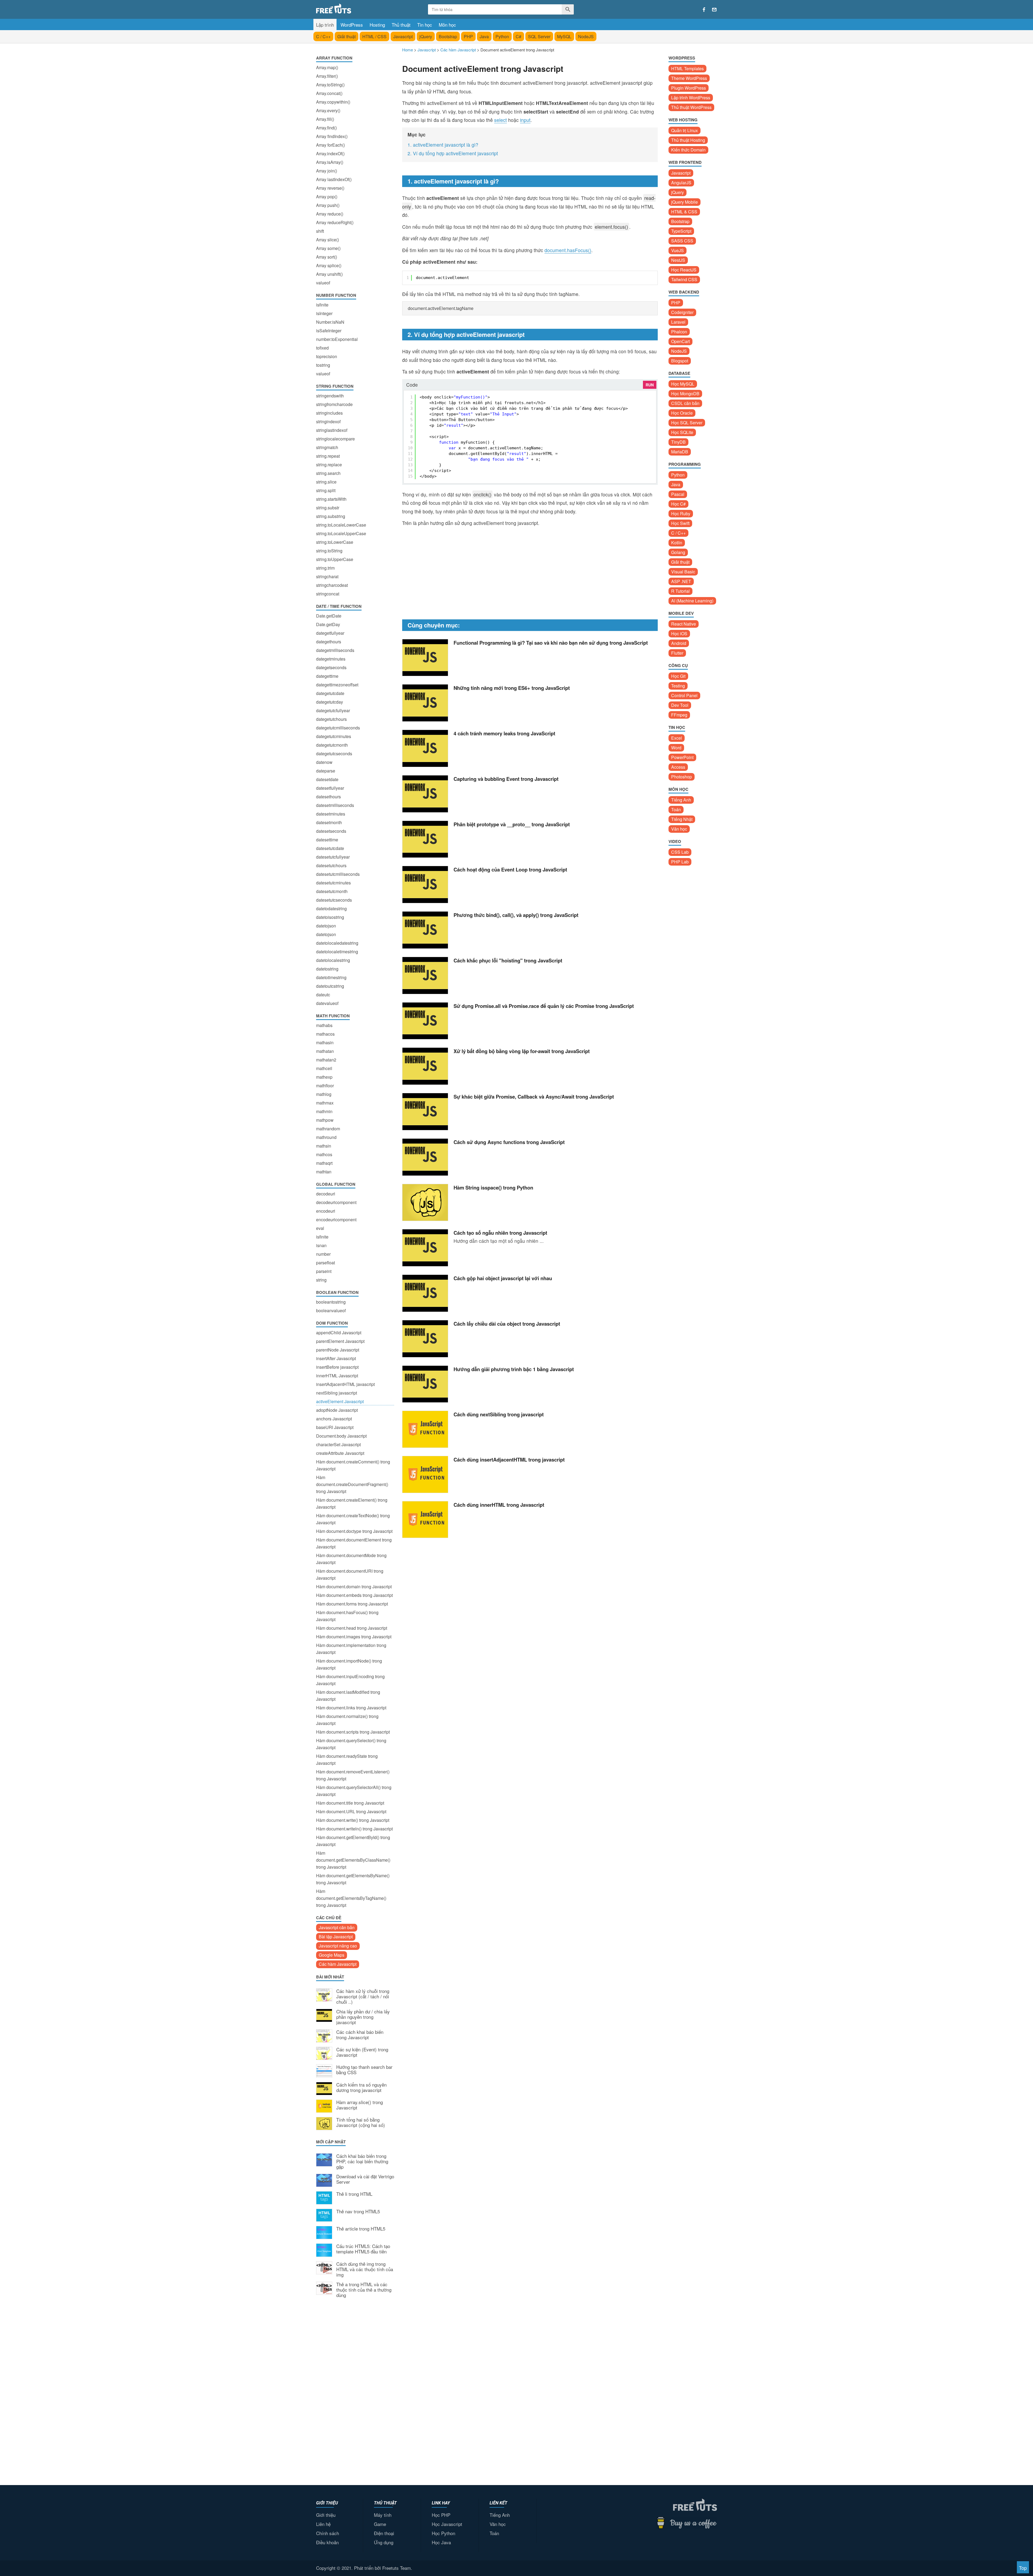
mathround (326, 1137)
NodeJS (586, 36)
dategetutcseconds (334, 754)
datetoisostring (330, 917)
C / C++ (323, 36)
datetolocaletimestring (337, 952)
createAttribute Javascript (340, 1453)
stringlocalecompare (335, 439)
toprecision (327, 356)
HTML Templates (687, 68)
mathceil (324, 1068)
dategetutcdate (330, 693)
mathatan (325, 1051)
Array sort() (327, 257)
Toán (676, 809)
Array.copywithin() (333, 102)
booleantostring (331, 1302)
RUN (650, 385)
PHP (468, 36)
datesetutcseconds (334, 900)
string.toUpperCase (335, 559)
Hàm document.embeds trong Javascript (354, 1595)
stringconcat (328, 594)
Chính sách (328, 2533)
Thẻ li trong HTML (354, 2194)
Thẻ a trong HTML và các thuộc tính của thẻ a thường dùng (364, 2290)
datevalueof (327, 1003)
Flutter (677, 653)
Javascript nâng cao (338, 1946)
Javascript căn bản (337, 1927)
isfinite (322, 305)
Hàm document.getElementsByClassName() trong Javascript (353, 1860)
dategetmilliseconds (335, 650)
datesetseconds (331, 831)
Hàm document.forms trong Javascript (352, 1604)
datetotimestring (331, 977)
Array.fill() (325, 119)
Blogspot (680, 361)
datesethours (328, 797)
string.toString (329, 551)
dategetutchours (331, 719)
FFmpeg (679, 715)
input (525, 120)
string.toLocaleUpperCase (341, 533)
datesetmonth (329, 822)
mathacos (325, 1034)
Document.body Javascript (341, 1436)
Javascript (403, 36)
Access (678, 767)
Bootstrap (448, 36)
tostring (323, 365)
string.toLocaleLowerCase (341, 525)
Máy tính (383, 2515)
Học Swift (680, 523)
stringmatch (327, 447)
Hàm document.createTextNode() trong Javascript (353, 1519)
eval (320, 1228)
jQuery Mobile (684, 202)
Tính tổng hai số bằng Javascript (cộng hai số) (361, 2123)
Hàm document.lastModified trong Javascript (348, 1695)
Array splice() (329, 265)
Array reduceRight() (335, 222)
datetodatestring (331, 908)
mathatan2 (326, 1060)
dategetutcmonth (332, 745)
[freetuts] (357, 8)
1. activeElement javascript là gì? (443, 145)
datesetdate (327, 779)
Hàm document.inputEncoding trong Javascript (350, 1680)
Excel (677, 738)
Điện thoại (384, 2533)
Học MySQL (683, 384)
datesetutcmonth (332, 891)
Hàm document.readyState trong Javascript (347, 1760)
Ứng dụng (384, 2542)
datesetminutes (331, 814)
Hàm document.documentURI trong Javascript (350, 1574)
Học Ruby (681, 514)
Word (676, 748)
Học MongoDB (685, 394)
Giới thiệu (326, 2515)
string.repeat (328, 456)
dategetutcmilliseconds (338, 728)
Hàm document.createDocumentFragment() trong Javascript (352, 1484)
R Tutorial (680, 591)
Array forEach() (330, 145)
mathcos (324, 1154)
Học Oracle (682, 413)
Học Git (678, 676)
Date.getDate (329, 616)
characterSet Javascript (338, 1444)
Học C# (678, 504)
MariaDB (680, 452)
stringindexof (328, 421)
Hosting (377, 25)
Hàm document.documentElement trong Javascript (354, 1543)
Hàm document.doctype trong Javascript (354, 1531)
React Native (684, 624)
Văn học (679, 829)
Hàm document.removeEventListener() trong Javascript (353, 1775)
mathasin (325, 1042)
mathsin (324, 1146)
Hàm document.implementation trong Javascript (351, 1649)
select (500, 120)
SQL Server (539, 36)
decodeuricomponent (336, 1202)
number (323, 1254)
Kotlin (677, 543)
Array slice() (328, 240)
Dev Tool (680, 705)
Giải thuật (346, 36)
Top (1023, 2568)
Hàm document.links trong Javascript (351, 1708)
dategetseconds (331, 667)
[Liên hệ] (714, 10)
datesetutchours (331, 865)
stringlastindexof (332, 430)
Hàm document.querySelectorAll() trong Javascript (354, 1791)
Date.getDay (328, 624)
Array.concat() (329, 93)
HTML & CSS (684, 212)
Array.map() (327, 67)
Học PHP (441, 2515)
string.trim (325, 568)
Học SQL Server (687, 423)
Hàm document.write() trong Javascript (353, 1820)
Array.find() (326, 128)
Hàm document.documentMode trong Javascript (351, 1559)
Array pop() (327, 197)
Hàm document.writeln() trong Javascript (354, 1829)
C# (519, 36)
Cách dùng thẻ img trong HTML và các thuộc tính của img (365, 2269)
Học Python (443, 2533)
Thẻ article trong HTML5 (361, 2229)
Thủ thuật (401, 25)
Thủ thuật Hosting (688, 140)
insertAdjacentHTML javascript (345, 1384)
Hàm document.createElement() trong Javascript (352, 1503)
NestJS (678, 260)
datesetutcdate (330, 848)
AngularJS (681, 183)
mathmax (325, 1103)
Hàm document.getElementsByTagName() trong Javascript (351, 1898)
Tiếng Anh (681, 800)
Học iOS (679, 634)
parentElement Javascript (340, 1341)
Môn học (447, 25)
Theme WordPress (689, 78)
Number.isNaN (330, 322)
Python (502, 36)
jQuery (426, 36)
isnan (321, 1245)
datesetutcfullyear (333, 857)
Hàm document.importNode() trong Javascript (349, 1664)
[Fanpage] (704, 10)
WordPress (352, 25)
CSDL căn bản (685, 403)
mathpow (325, 1120)
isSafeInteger (329, 331)
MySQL (564, 36)
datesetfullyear (330, 788)
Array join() (327, 171)
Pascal (678, 494)
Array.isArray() (330, 162)
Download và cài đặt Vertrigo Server (365, 2179)
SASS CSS (682, 241)
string (321, 1280)
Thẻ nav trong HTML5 (358, 2212)
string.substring (331, 516)
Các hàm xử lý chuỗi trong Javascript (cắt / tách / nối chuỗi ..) (363, 1997)
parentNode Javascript (338, 1350)
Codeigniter (682, 312)
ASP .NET (681, 581)
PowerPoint (682, 757)
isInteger (324, 313)
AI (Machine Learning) (692, 601)
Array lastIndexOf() (334, 179)
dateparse (326, 771)
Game (380, 2524)
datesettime (327, 840)
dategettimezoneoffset (337, 685)
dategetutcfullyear (333, 710)
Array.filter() (327, 76)
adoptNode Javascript (337, 1410)
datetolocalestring (333, 960)
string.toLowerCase (335, 542)
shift (320, 231)
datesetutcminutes (333, 883)
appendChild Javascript (339, 1333)
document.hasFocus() (568, 250)
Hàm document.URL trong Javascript (351, 1811)
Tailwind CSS (684, 279)
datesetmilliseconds (335, 805)
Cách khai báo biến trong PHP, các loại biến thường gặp (362, 2162)
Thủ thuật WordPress (691, 107)
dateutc (323, 995)
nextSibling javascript (337, 1393)
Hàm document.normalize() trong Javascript (347, 1720)
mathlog (324, 1094)
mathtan (324, 1172)
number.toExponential (337, 339)
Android (679, 643)
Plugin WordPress (689, 88)
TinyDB (678, 442)
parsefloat (326, 1263)
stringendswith (330, 396)
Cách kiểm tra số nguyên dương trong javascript (361, 2088)
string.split (326, 490)
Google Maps (332, 1955)
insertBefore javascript (337, 1367)
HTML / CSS (374, 36)
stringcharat (327, 576)
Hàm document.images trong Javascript (354, 1637)
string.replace (329, 465)
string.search (328, 473)
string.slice (326, 482)
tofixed (322, 348)
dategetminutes (331, 659)
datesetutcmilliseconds (338, 874)
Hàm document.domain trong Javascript (354, 1587)
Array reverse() (330, 188)
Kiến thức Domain (688, 150)
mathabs (324, 1025)
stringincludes (329, 413)
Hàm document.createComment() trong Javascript (353, 1465)
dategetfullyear (330, 633)
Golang (678, 552)
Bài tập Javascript (336, 1937)
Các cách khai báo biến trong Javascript (360, 2035)
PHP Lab (680, 862)
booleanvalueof (331, 1310)
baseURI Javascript (335, 1427)
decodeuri (326, 1194)
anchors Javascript (334, 1419)
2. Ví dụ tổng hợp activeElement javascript (453, 153)
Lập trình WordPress (691, 98)
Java (484, 36)
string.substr (328, 508)
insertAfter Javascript (336, 1358)
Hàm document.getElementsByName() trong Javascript (353, 1879)
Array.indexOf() (330, 153)
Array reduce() (330, 214)
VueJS (678, 250)
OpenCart (680, 341)
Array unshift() (329, 274)
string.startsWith (331, 499)
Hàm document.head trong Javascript (352, 1628)
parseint (324, 1271)
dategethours (329, 642)
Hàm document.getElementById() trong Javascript (353, 1841)
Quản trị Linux (684, 130)
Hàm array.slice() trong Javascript (360, 2105)
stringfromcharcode (334, 404)
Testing (678, 686)
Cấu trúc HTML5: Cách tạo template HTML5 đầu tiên (363, 2249)
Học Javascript (447, 2524)
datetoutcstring (330, 986)
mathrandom (328, 1129)
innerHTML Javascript (337, 1376)
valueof (323, 283)
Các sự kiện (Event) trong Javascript (362, 2052)
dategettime (327, 676)
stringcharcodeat (332, 585)
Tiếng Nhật (682, 819)
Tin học (425, 25)
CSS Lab (680, 852)
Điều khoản (327, 2542)
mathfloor (325, 1086)
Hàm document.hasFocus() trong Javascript (347, 1616)
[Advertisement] (355, 2391)
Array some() (328, 248)
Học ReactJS (684, 270)
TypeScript (681, 231)
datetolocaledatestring (337, 943)
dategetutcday (330, 702)
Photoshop (682, 777)
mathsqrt (324, 1163)
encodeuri (326, 1211)
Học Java (441, 2542)
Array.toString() (330, 85)
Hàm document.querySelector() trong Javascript (351, 1744)
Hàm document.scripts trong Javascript (353, 1732)
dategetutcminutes (334, 736)
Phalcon (679, 332)
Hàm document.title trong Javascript (350, 1803)
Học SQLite (682, 432)
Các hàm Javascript (338, 1964)
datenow (324, 762)
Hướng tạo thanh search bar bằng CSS (364, 2070)
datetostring (327, 969)
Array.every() (328, 110)
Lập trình (325, 25)
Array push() (328, 205)
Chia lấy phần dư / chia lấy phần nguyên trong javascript (363, 2017)
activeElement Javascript (340, 1401)
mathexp (324, 1077)
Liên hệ (323, 2524)
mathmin (324, 1111)
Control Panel (684, 695)
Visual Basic (683, 572)
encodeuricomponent (336, 1220)
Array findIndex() (332, 136)
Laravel (678, 322)
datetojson (326, 926)
